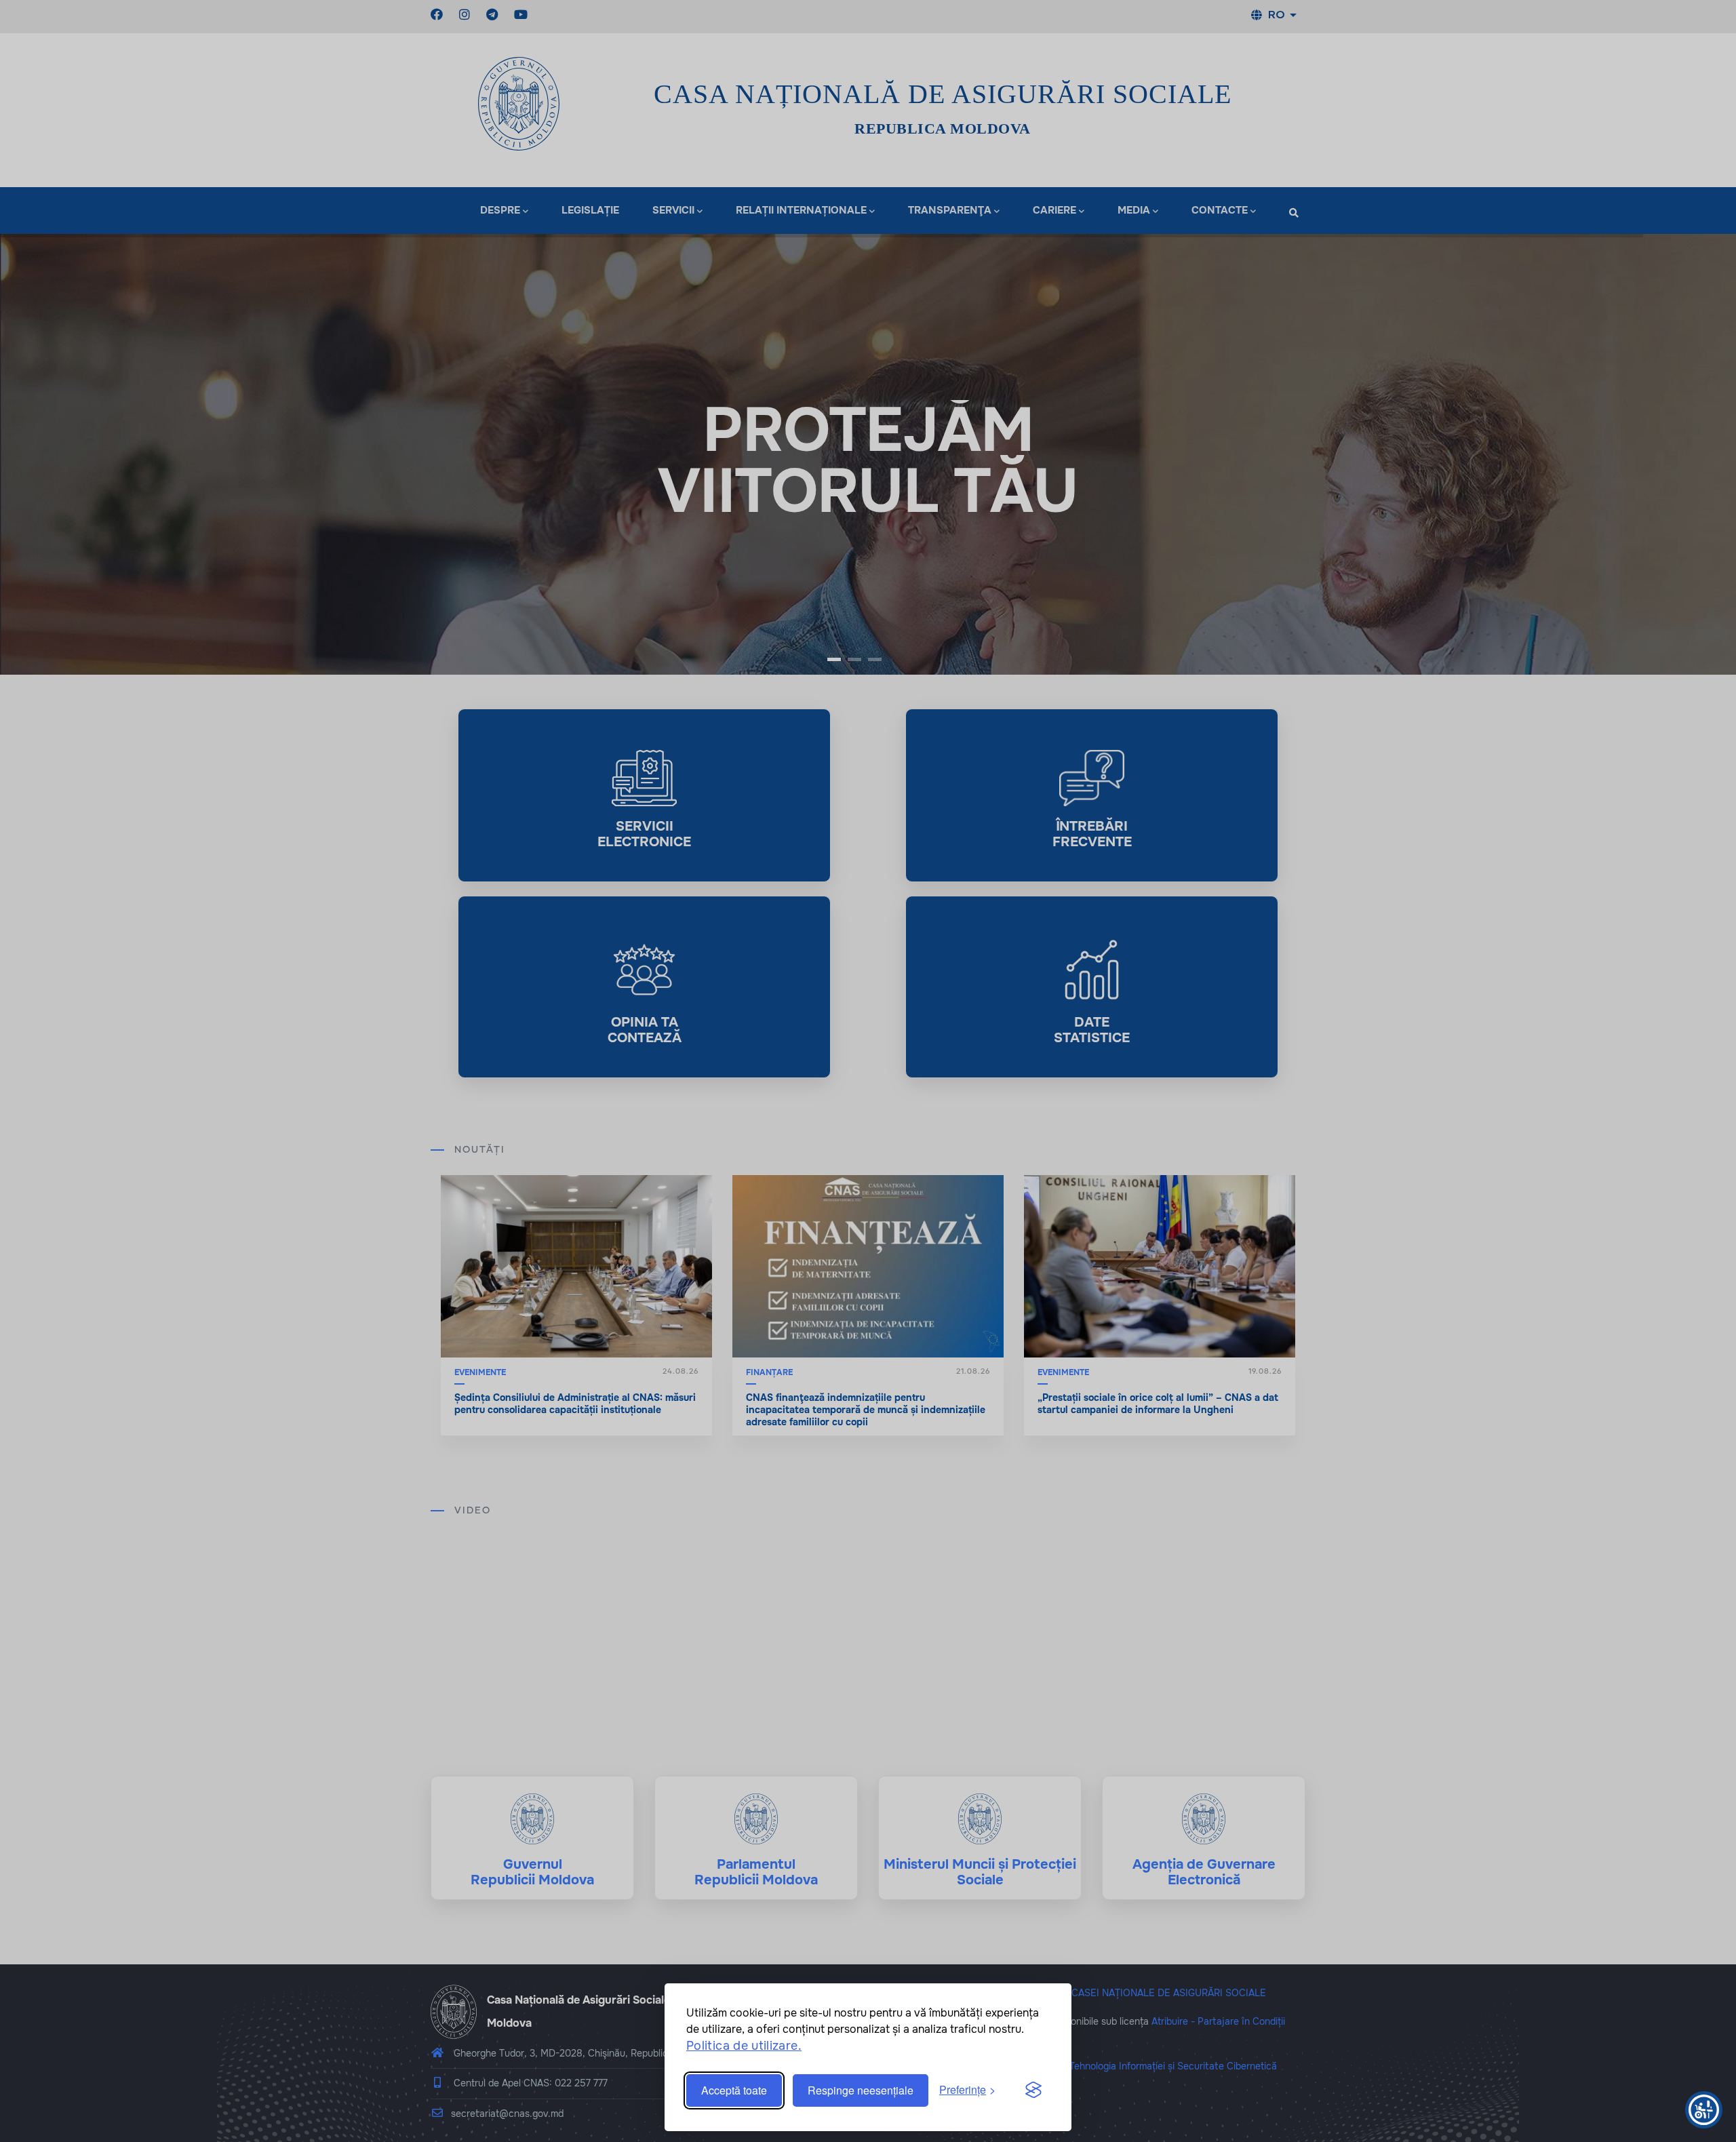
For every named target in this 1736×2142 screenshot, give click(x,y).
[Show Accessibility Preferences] (1704, 2110)
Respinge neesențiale (861, 2090)
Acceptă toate (734, 2090)
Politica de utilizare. (744, 2046)
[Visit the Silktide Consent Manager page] (1033, 2090)
